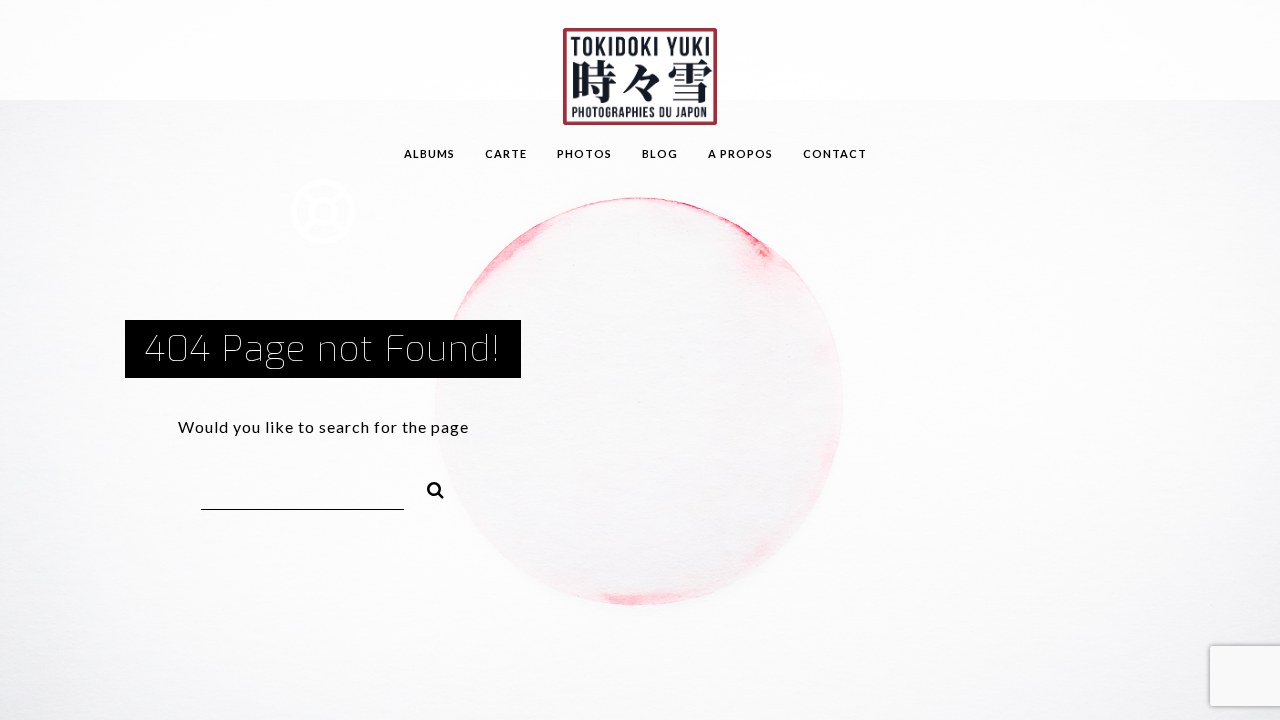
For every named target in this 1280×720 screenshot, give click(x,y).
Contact (835, 153)
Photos (584, 153)
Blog (660, 153)
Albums (429, 153)
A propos (740, 153)
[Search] (427, 487)
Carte (506, 153)
